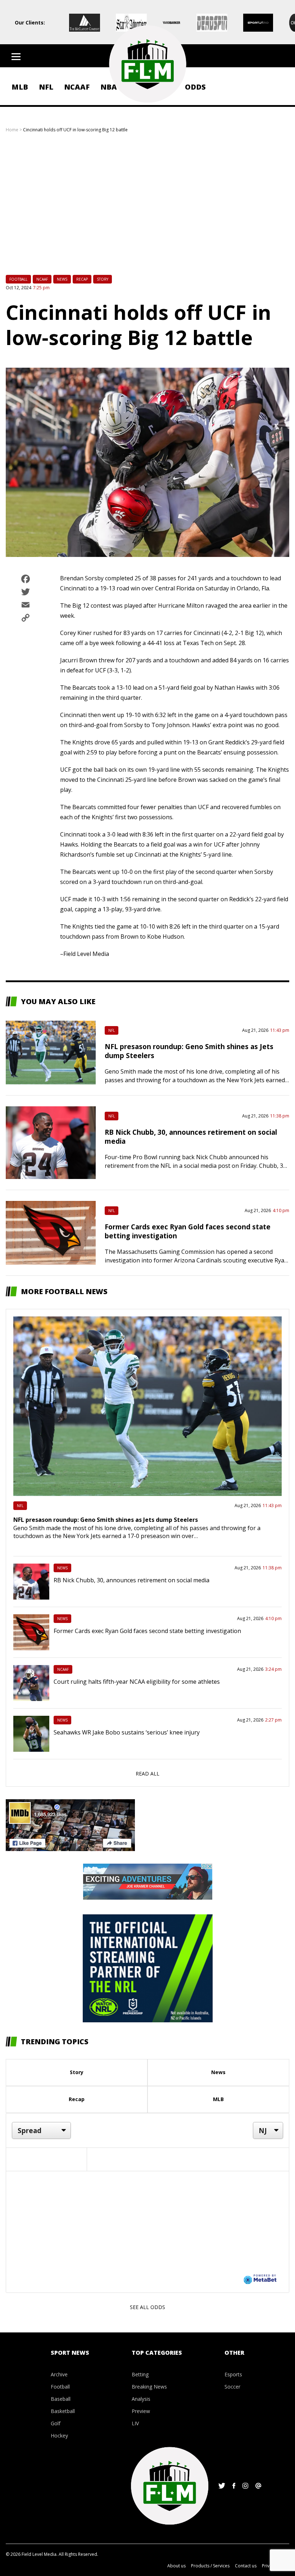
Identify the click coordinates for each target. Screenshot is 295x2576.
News (62, 279)
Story (103, 279)
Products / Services (210, 2566)
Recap (82, 279)
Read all (147, 1774)
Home (12, 130)
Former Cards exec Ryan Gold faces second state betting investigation (147, 1631)
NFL (46, 87)
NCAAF (77, 87)
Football (18, 279)
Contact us (246, 2566)
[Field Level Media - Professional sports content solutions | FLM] (147, 64)
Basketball (63, 2411)
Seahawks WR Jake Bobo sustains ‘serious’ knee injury (127, 1732)
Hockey (59, 2436)
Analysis (141, 2399)
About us (176, 2566)
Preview (141, 2411)
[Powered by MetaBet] (260, 2279)
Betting (140, 2374)
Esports (233, 2374)
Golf (56, 2423)
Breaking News (149, 2387)
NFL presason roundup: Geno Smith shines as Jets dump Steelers (106, 1520)
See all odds (147, 2307)
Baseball (61, 2399)
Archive (59, 2374)
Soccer (232, 2387)
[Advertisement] (147, 208)
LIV (135, 2423)
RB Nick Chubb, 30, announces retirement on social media (131, 1580)
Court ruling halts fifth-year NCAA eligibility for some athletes (137, 1682)
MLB (20, 87)
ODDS (195, 87)
